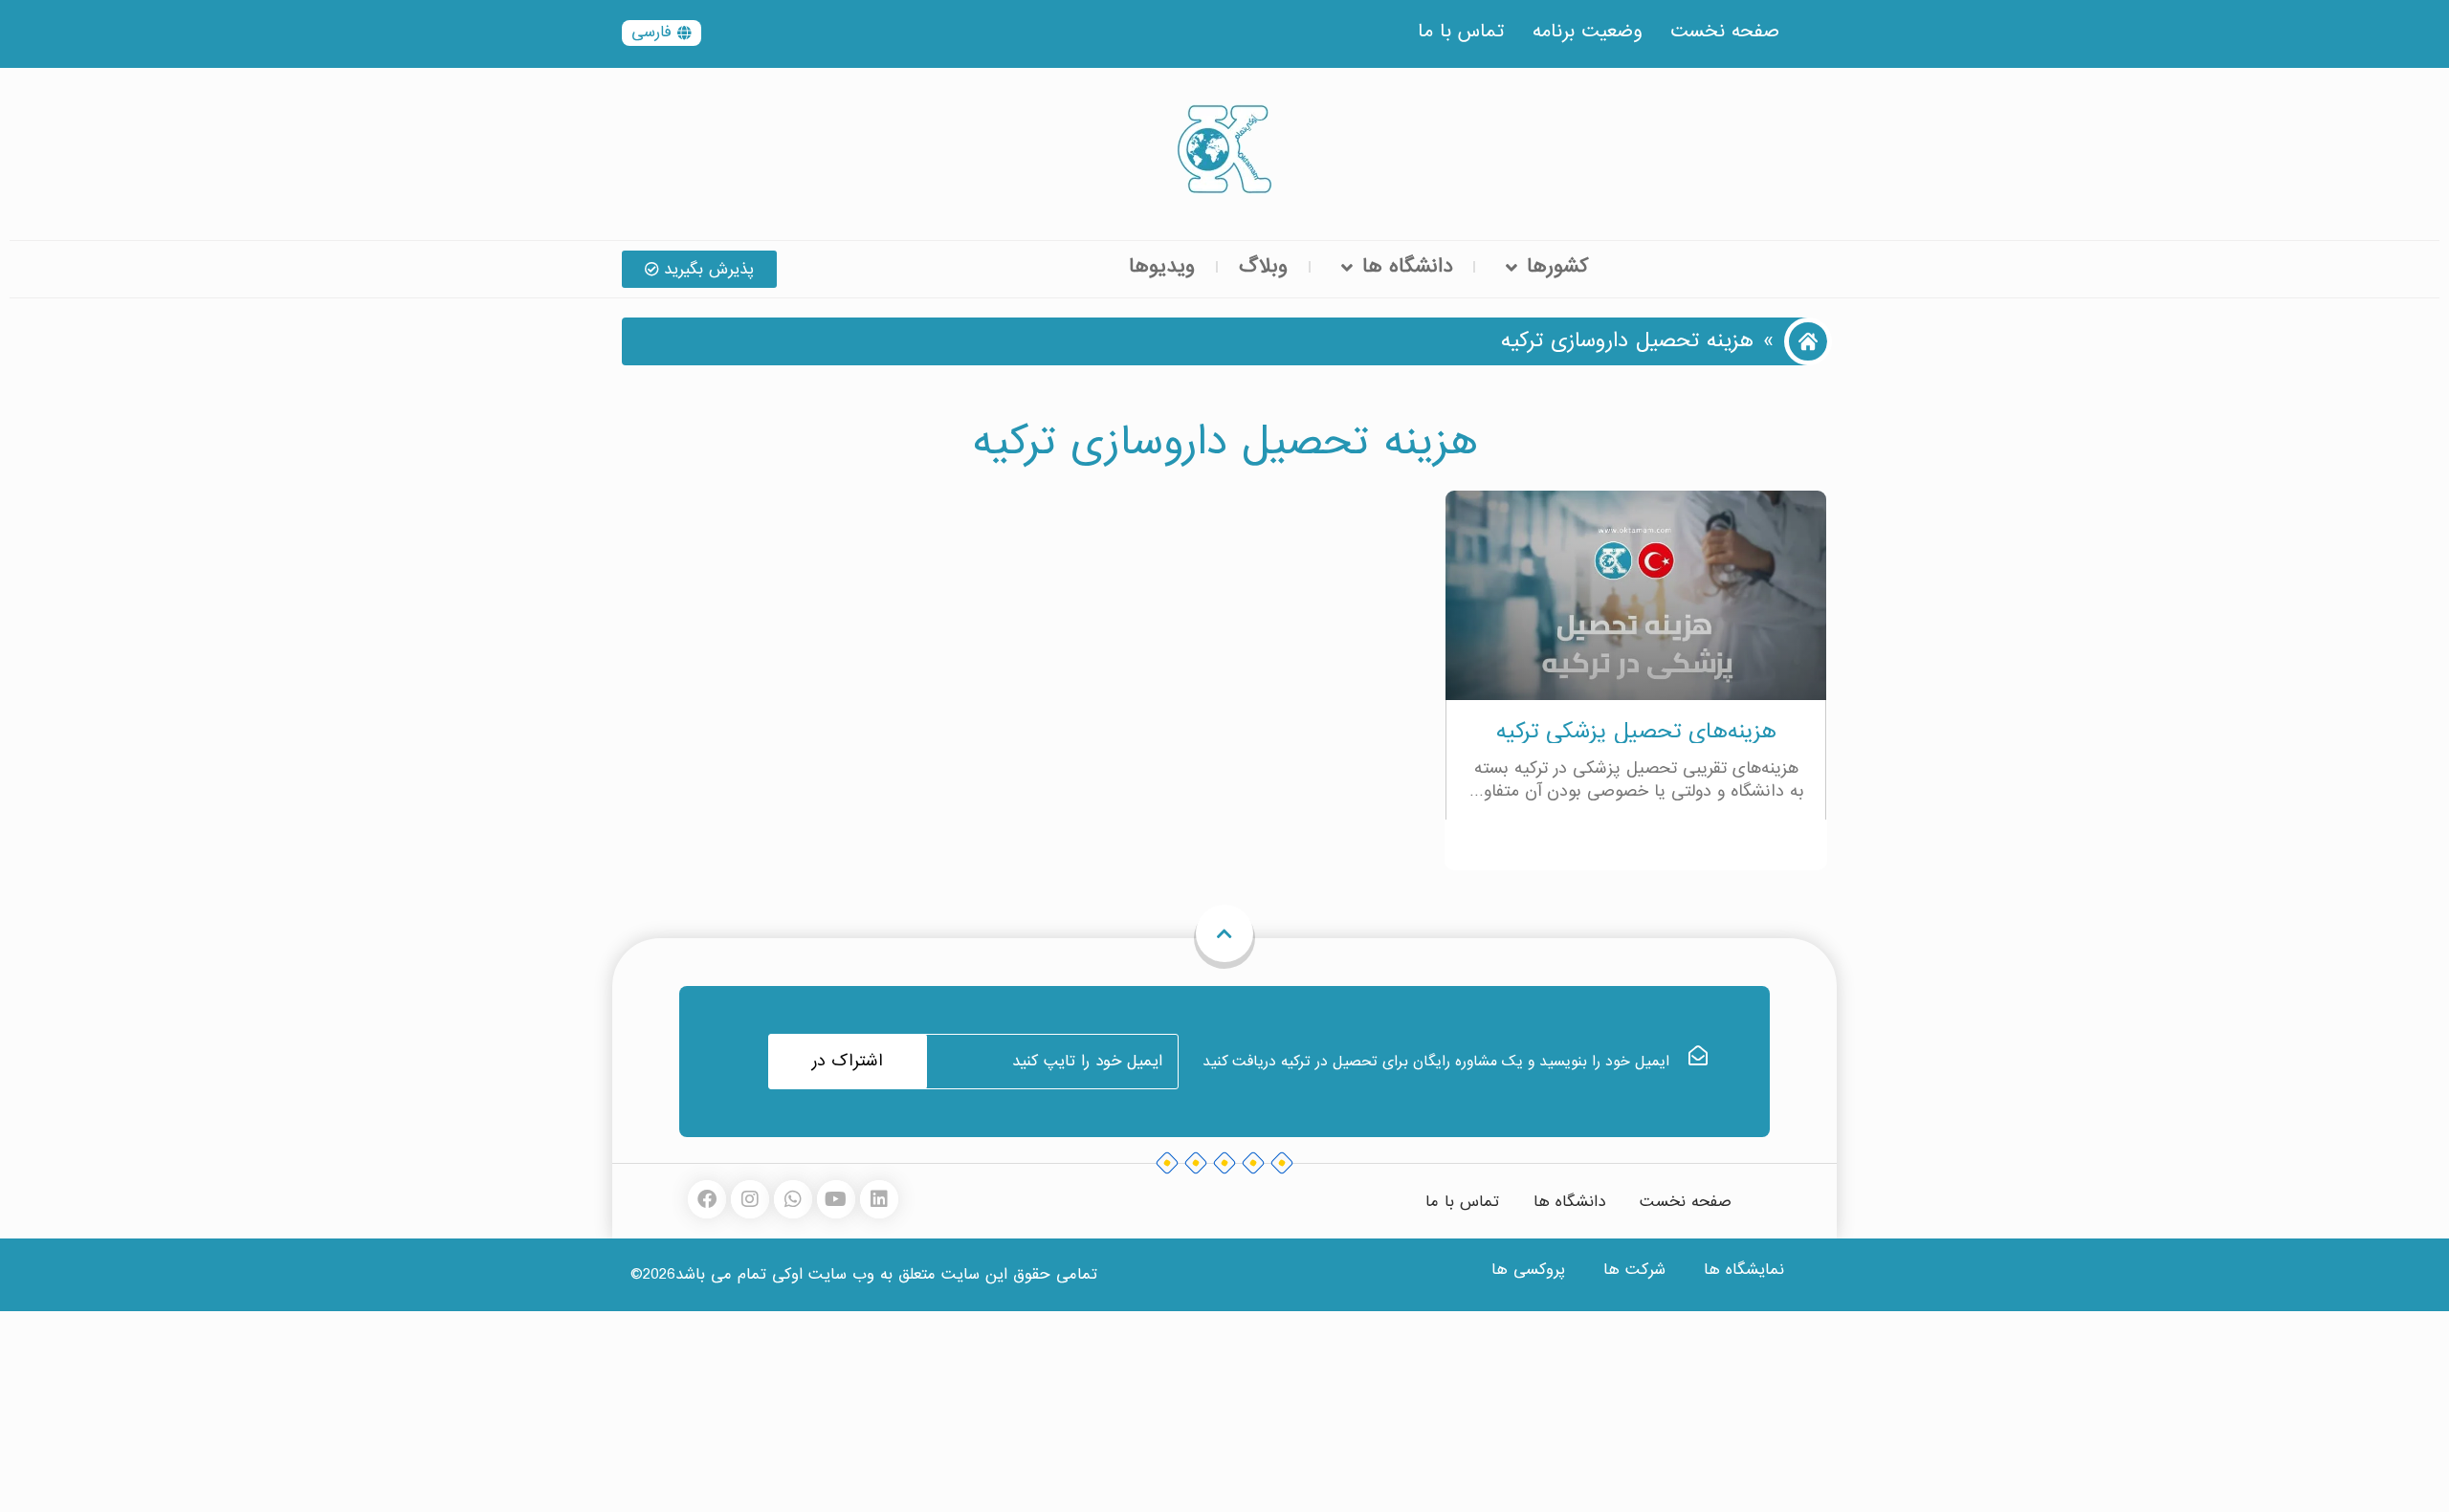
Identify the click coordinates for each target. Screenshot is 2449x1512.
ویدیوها (1162, 266)
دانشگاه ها (1407, 266)
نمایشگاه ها (1744, 1270)
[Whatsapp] (793, 1199)
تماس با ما (1461, 32)
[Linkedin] (879, 1199)
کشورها (1557, 266)
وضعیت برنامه (1587, 32)
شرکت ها (1634, 1270)
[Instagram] (750, 1199)
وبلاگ (1263, 266)
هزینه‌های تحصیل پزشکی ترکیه (1636, 731)
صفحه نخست (1725, 32)
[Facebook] (707, 1199)
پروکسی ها (1528, 1270)
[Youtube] (836, 1199)
